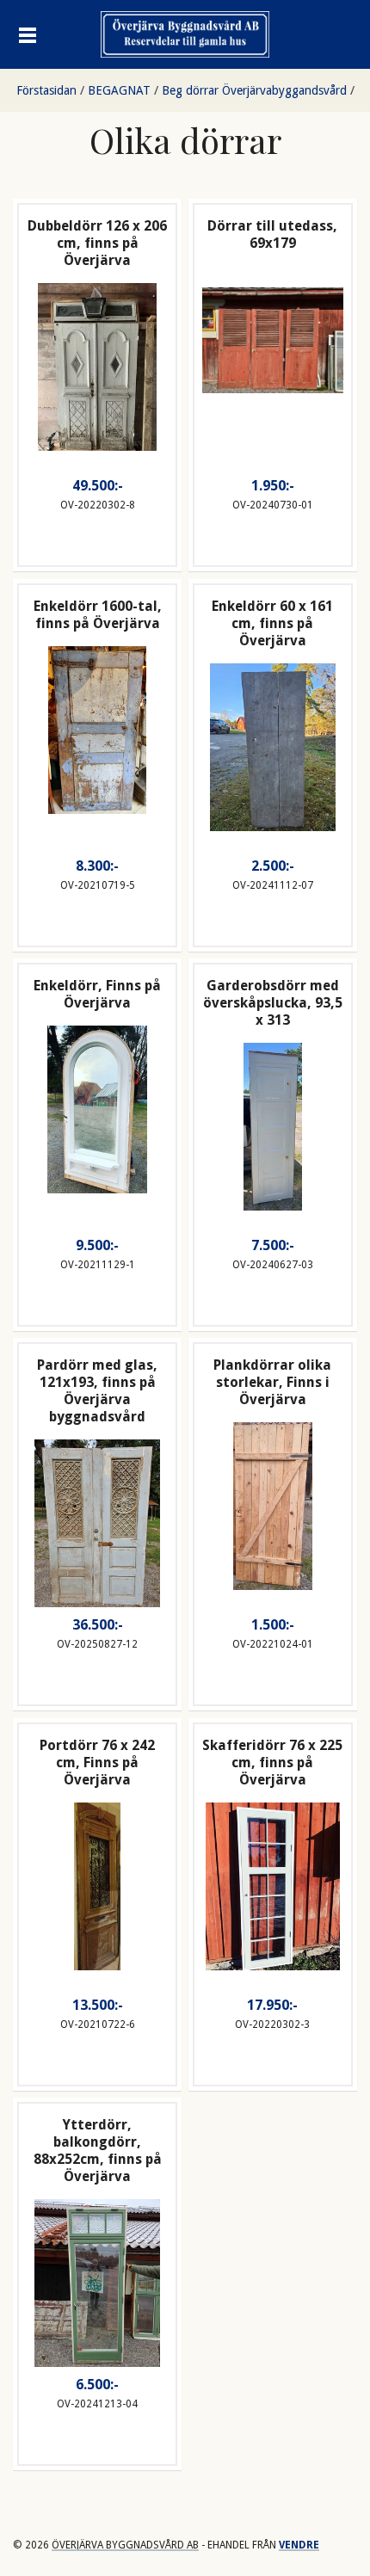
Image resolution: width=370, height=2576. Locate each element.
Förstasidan (46, 90)
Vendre (299, 2545)
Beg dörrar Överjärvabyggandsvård (254, 90)
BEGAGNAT (119, 90)
